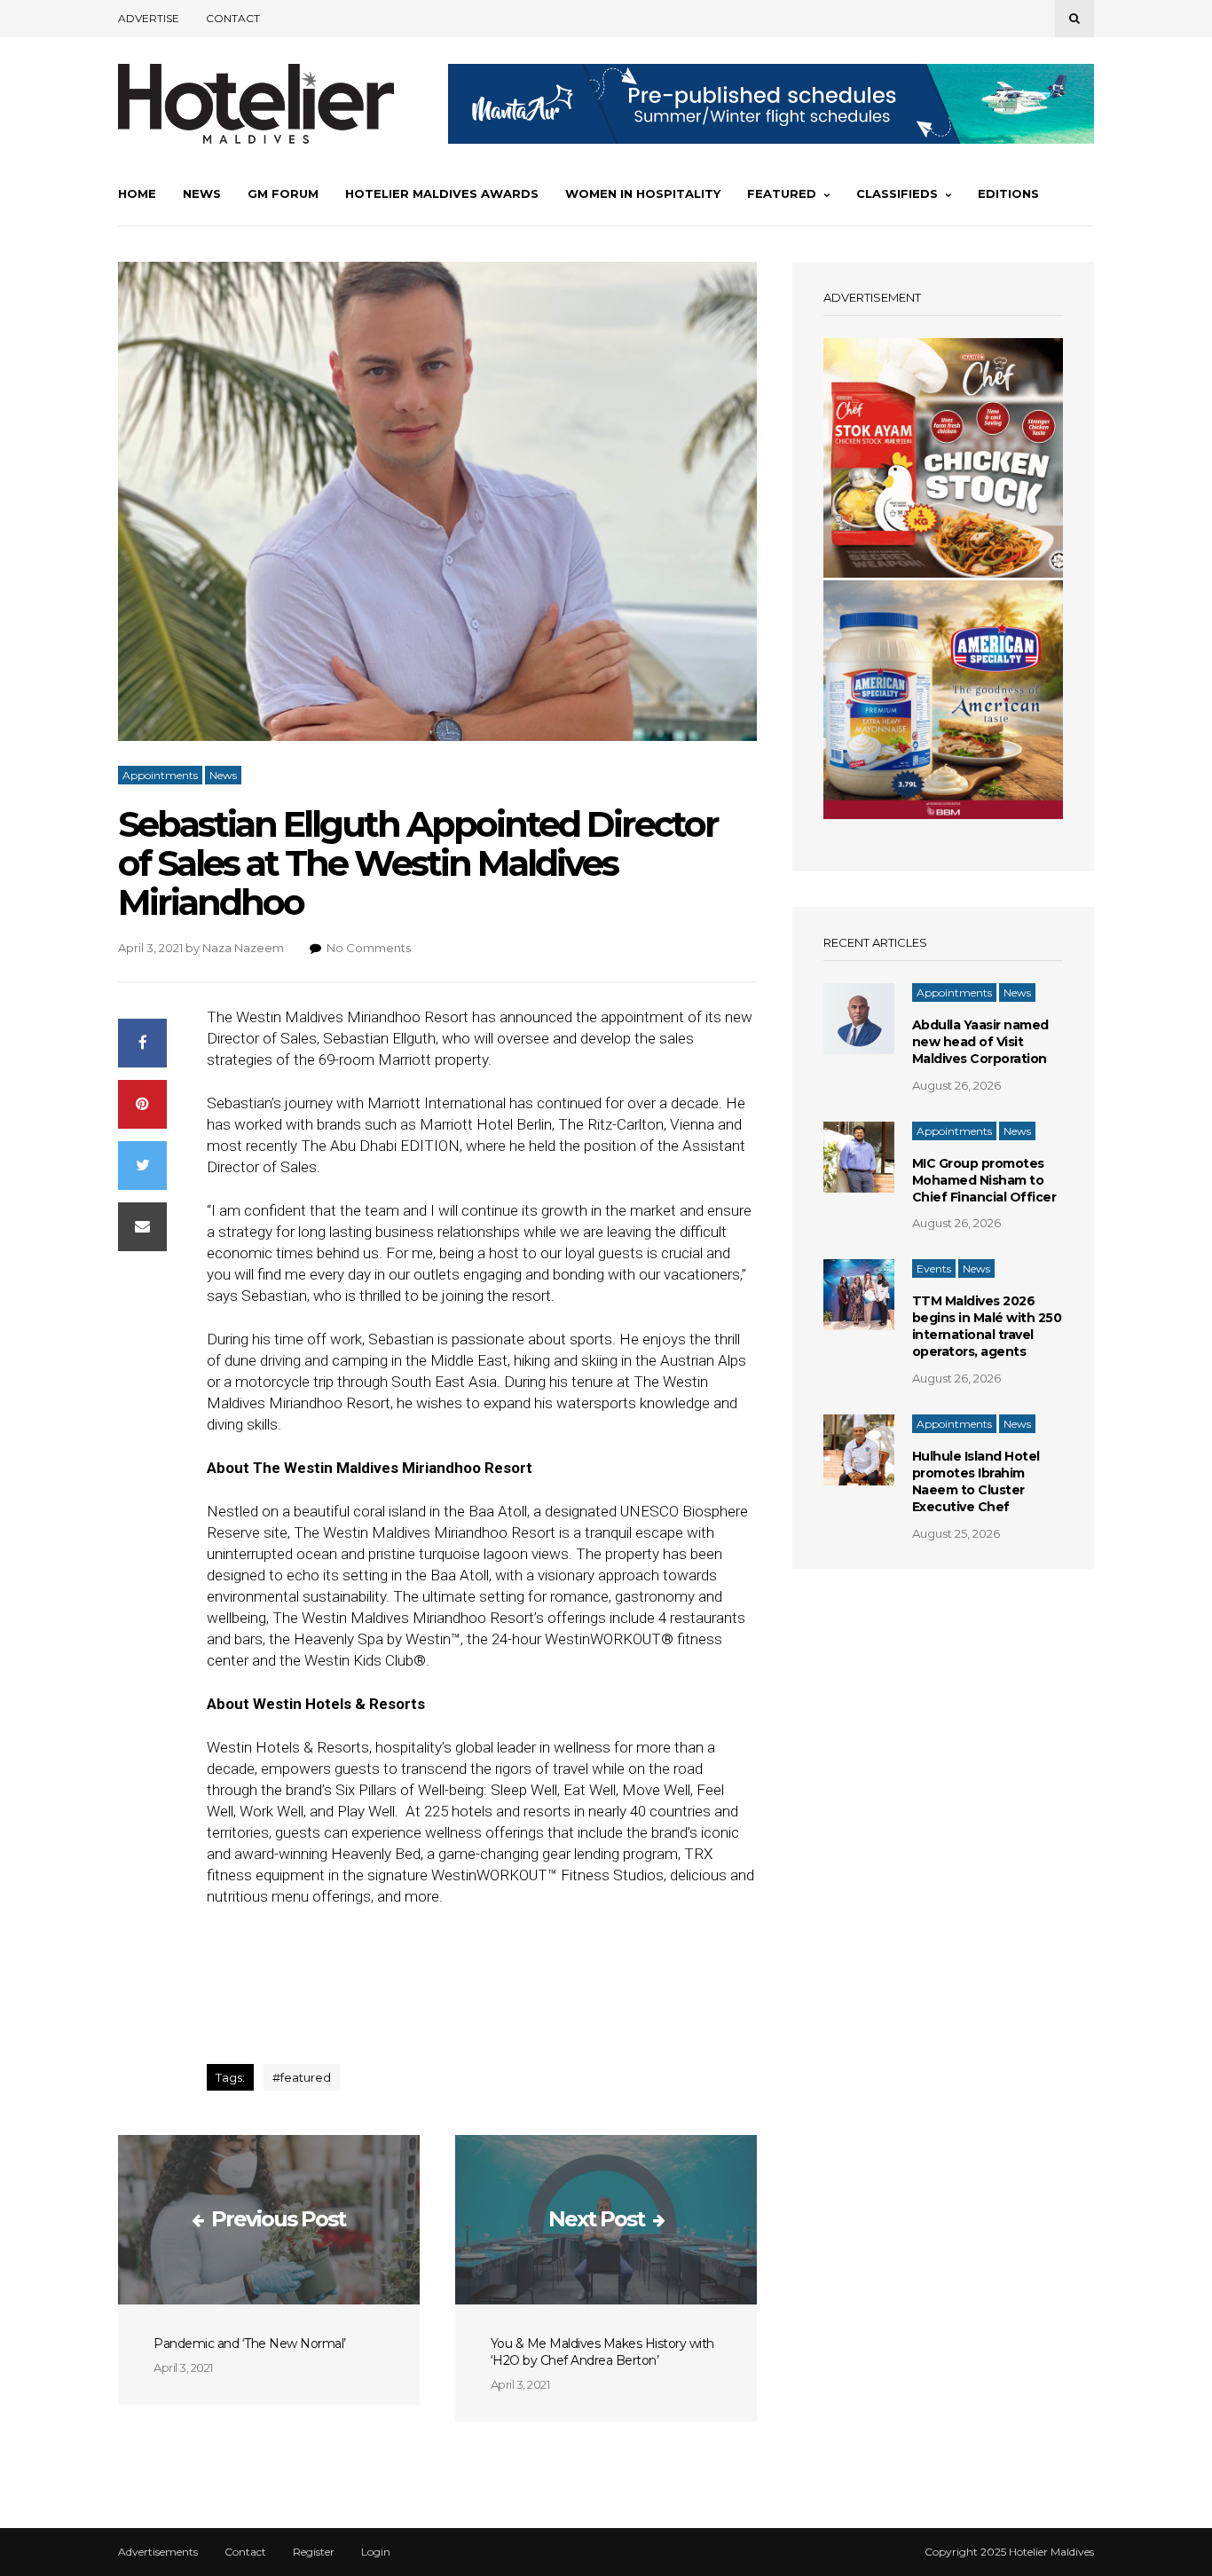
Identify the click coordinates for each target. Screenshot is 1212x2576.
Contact (233, 18)
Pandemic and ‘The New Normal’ (250, 2344)
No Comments (369, 948)
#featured (302, 2077)
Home (137, 193)
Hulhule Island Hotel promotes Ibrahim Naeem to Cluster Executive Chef (976, 1481)
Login (376, 2552)
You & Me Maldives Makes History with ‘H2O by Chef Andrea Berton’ (602, 2352)
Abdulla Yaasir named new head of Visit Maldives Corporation (980, 1042)
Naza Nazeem (243, 948)
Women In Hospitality (643, 193)
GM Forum (283, 193)
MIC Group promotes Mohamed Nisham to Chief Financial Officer (984, 1180)
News (202, 193)
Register (314, 2552)
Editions (1008, 193)
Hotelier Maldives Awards (442, 193)
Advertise (149, 18)
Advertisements (158, 2552)
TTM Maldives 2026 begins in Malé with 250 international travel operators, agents (987, 1326)
